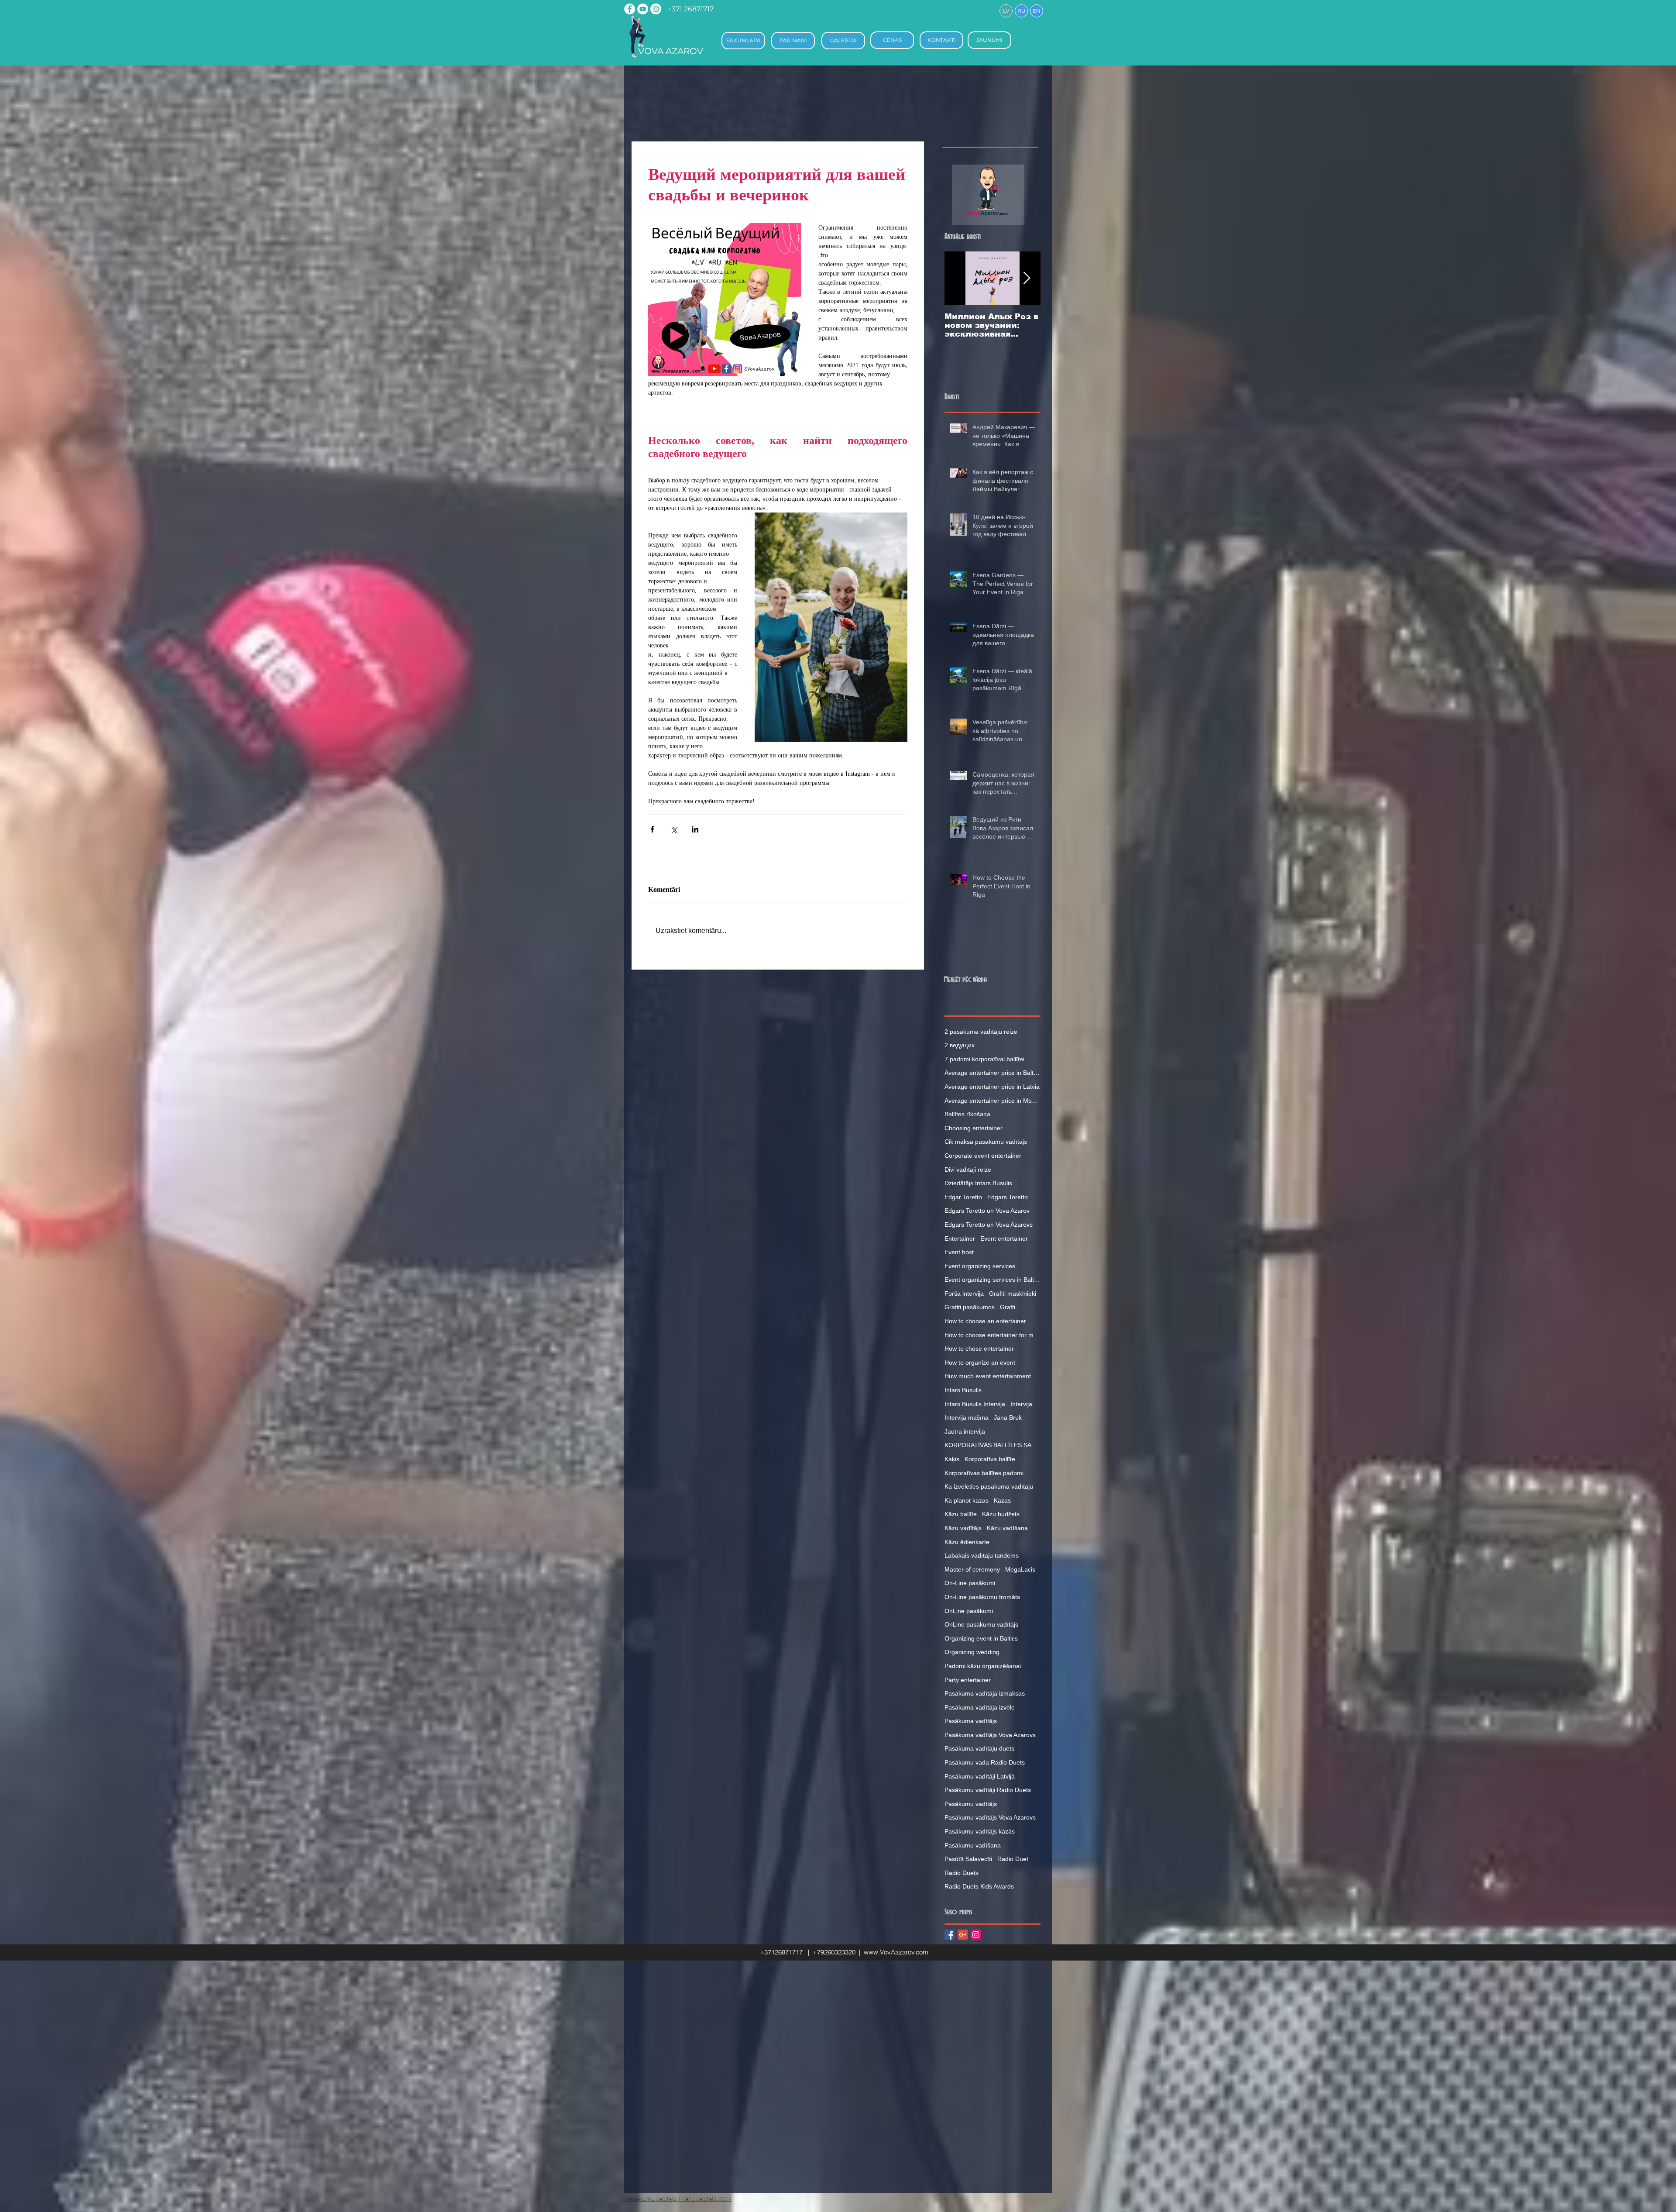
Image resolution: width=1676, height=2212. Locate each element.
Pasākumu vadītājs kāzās (980, 1831)
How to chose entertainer (979, 1349)
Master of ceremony (972, 1569)
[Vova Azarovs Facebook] (630, 9)
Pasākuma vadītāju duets (979, 1748)
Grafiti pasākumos (970, 1307)
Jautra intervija (965, 1431)
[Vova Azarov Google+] (963, 1935)
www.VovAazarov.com (896, 1952)
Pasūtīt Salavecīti (968, 1859)
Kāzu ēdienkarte (967, 1542)
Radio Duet (1013, 1859)
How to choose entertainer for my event (993, 1335)
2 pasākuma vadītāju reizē (981, 1032)
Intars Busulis (963, 1390)
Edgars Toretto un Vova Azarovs (989, 1225)
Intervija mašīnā (967, 1417)
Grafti (1008, 1307)
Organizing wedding (972, 1652)
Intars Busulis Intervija (975, 1404)
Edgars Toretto (1008, 1197)
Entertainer (960, 1238)
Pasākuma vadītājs (971, 1721)
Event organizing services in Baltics (993, 1280)
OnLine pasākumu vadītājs (981, 1624)
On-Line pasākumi (970, 1583)
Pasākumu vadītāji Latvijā (980, 1776)
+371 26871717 (691, 9)
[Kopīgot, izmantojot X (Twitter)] (674, 829)
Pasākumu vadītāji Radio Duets (988, 1790)
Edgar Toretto (963, 1197)
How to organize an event (980, 1362)
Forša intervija (964, 1293)
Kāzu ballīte (961, 1514)
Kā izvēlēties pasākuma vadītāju (989, 1486)
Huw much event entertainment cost (993, 1376)
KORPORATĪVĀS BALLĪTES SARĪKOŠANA (993, 1445)
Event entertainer (1004, 1238)
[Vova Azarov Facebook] (950, 1935)
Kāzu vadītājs (963, 1528)
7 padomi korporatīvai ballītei (984, 1059)
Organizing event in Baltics (981, 1638)
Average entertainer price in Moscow (993, 1101)
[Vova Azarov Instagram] (976, 1935)
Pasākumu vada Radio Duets (985, 1762)
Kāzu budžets (1001, 1514)
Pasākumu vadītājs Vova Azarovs (990, 1817)
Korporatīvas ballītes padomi (984, 1473)
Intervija (1021, 1404)
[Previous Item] (958, 278)
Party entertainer (968, 1680)
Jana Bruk (1008, 1417)
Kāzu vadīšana (1007, 1528)
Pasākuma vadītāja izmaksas (985, 1693)
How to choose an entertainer (985, 1321)
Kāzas (1002, 1500)
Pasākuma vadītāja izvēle (980, 1707)
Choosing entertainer (974, 1128)
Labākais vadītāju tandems (982, 1555)
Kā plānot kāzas (967, 1500)
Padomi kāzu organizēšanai (983, 1666)
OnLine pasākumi (969, 1611)
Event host (959, 1252)
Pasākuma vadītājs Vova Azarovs (990, 1735)
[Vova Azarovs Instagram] (656, 9)
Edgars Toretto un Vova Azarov (987, 1211)
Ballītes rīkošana (967, 1114)
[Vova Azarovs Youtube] (643, 9)
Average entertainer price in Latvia (992, 1087)
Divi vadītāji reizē (968, 1170)
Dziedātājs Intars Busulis (978, 1183)
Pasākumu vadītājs (971, 1804)
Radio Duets (962, 1873)
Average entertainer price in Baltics (993, 1073)
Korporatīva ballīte (990, 1459)
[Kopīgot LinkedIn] (695, 829)
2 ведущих (960, 1045)
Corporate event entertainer (983, 1156)
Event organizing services (980, 1266)
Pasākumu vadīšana (973, 1845)
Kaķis (952, 1459)
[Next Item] (1027, 278)
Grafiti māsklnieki (1013, 1293)
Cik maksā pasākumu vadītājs (986, 1142)
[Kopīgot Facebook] (652, 829)
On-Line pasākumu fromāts (982, 1597)
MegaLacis (1020, 1569)
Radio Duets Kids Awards (979, 1886)
